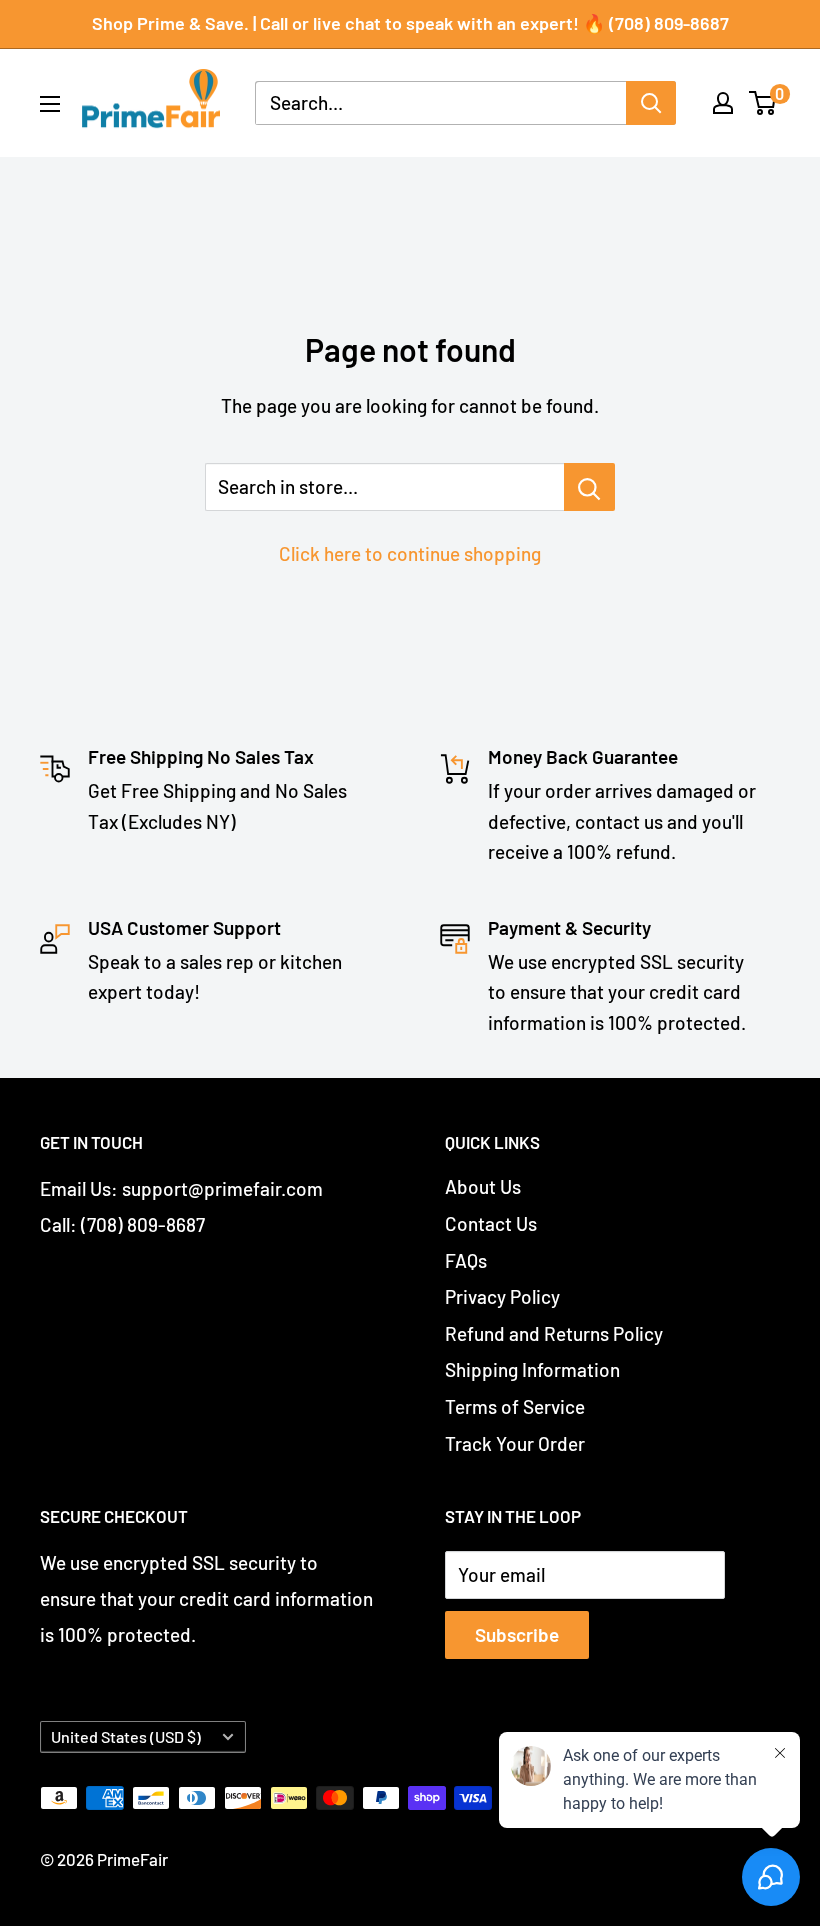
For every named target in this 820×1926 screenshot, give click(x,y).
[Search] (651, 103)
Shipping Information (532, 1369)
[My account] (723, 103)
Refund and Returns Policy (554, 1333)
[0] (763, 103)
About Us (483, 1186)
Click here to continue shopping (410, 553)
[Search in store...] (589, 487)
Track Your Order (515, 1443)
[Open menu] (50, 104)
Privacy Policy (502, 1296)
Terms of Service (515, 1406)
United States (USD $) (126, 1736)
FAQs (466, 1260)
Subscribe (517, 1634)
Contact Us (491, 1223)
